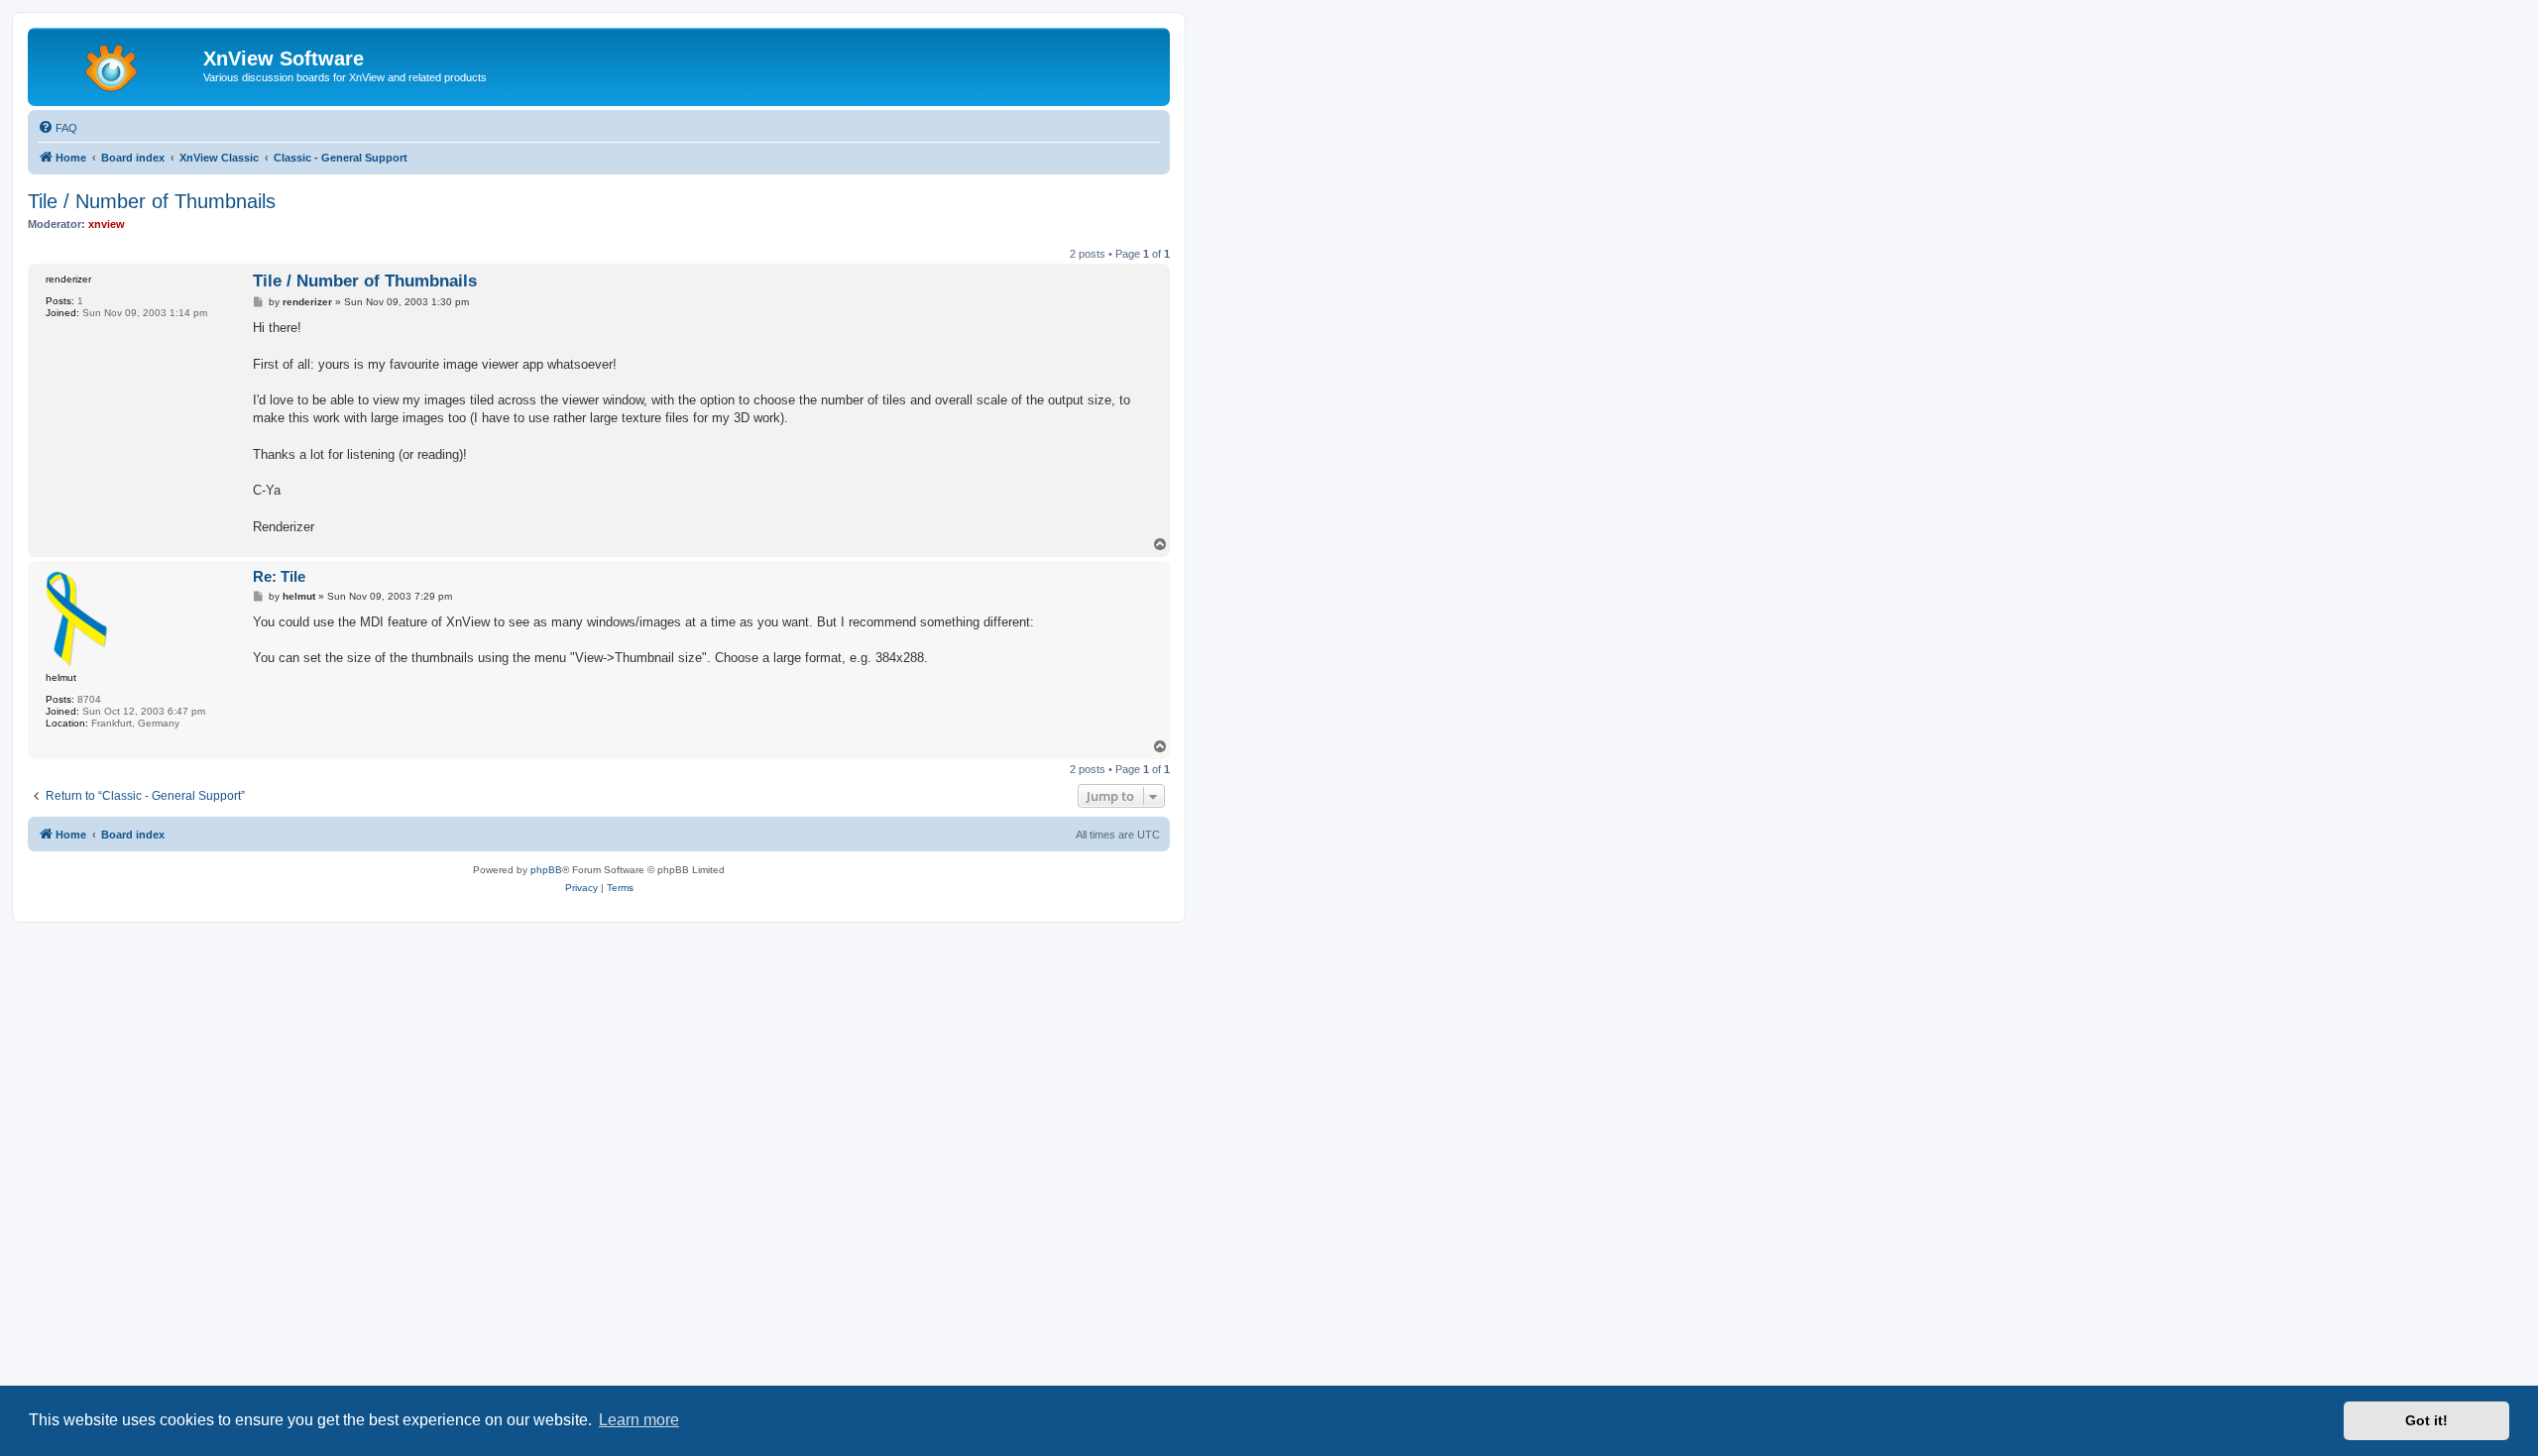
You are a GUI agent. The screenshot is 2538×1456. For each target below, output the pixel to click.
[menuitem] (58, 128)
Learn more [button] (639, 1420)
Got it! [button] (2426, 1420)
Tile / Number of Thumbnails (152, 201)
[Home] (118, 64)
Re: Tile (279, 576)
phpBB (546, 870)
